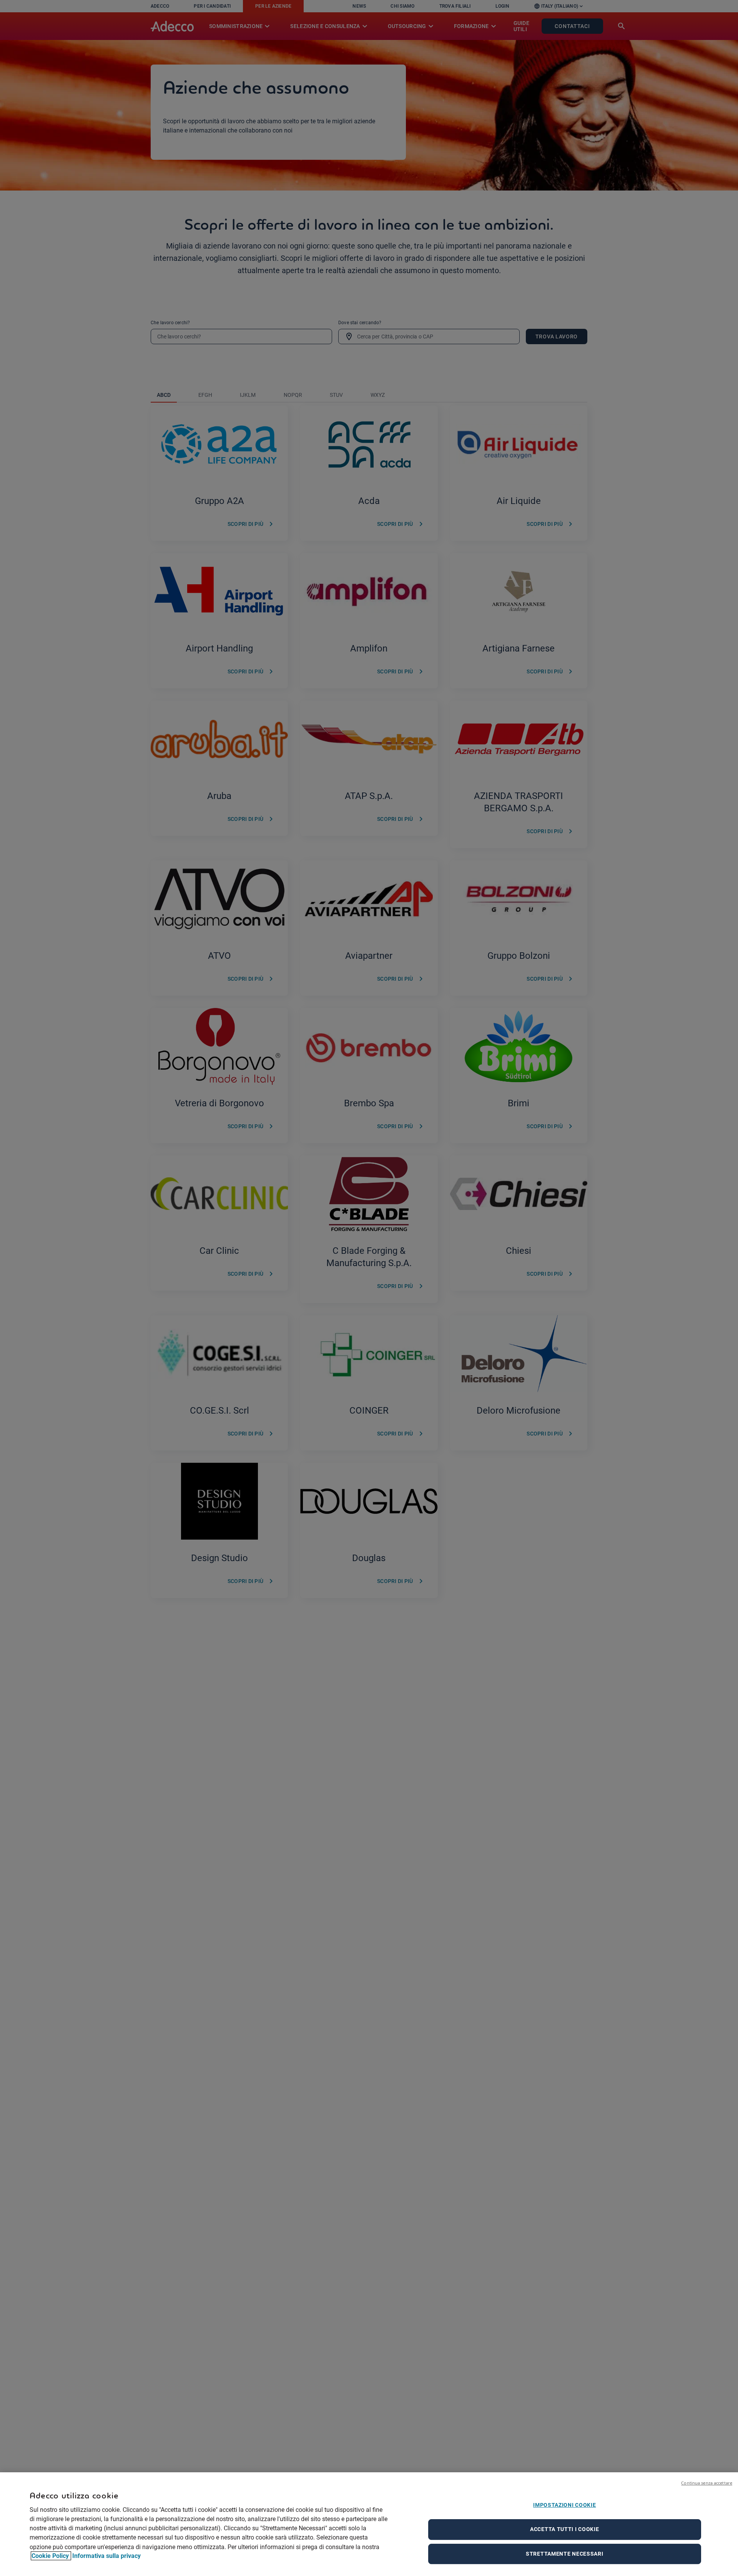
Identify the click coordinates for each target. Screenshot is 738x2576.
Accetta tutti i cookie (564, 2529)
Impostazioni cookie (564, 2505)
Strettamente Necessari (564, 2554)
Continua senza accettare (707, 2483)
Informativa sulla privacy (106, 2556)
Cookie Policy (51, 2556)
